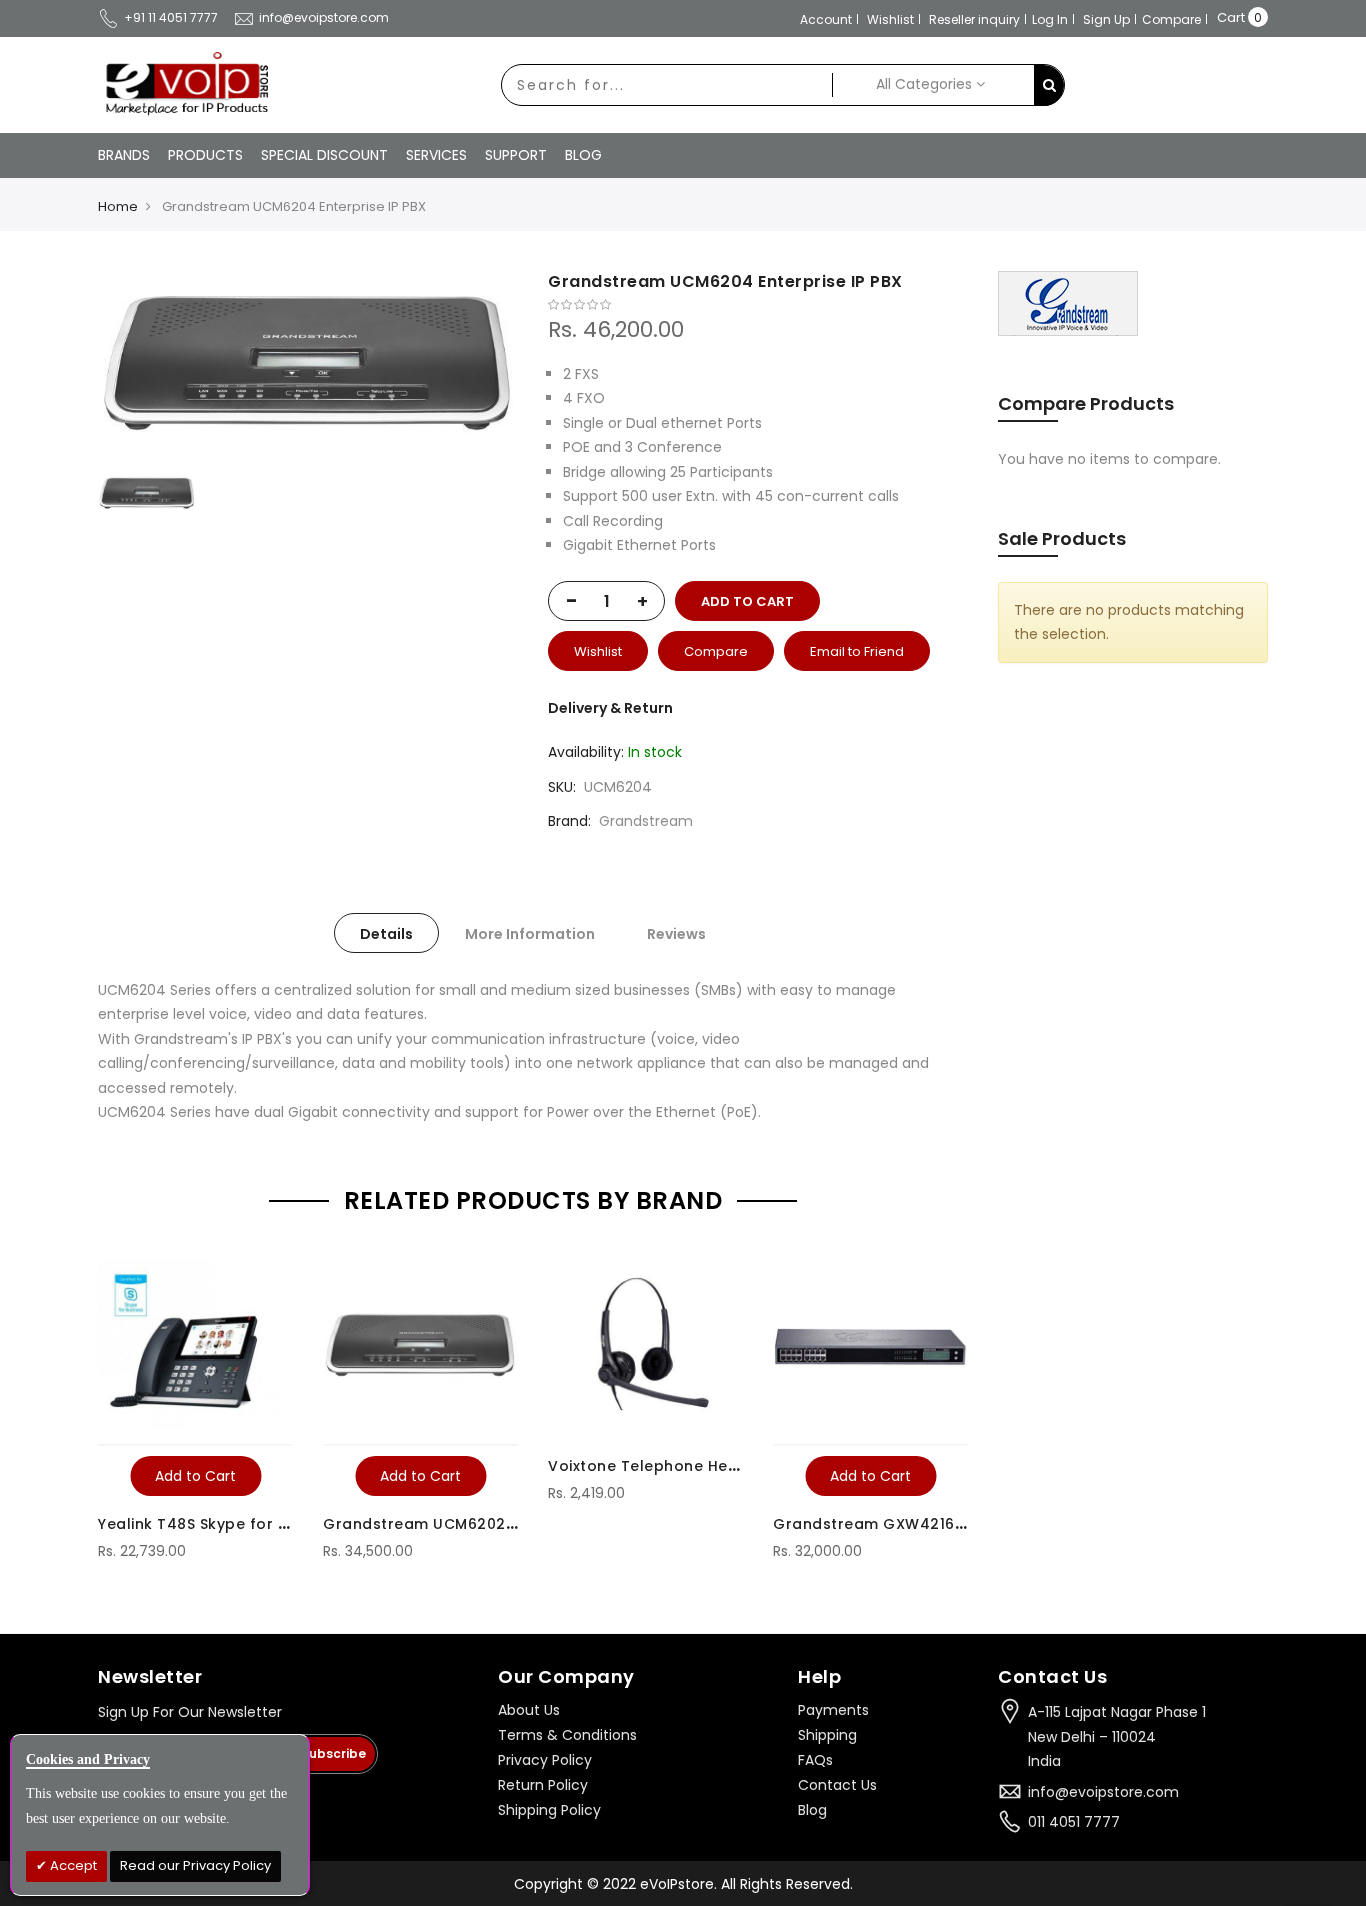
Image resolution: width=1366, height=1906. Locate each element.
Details (386, 934)
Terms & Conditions (567, 1735)
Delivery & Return (610, 708)
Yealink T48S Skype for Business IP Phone (256, 1524)
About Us (529, 1710)
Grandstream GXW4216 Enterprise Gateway (942, 1524)
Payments (833, 1710)
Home (118, 206)
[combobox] (667, 85)
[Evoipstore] (183, 84)
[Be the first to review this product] (758, 305)
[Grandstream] (1068, 303)
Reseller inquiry (974, 19)
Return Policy (543, 1785)
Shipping (827, 1735)
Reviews (676, 934)
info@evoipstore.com (324, 17)
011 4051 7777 (1074, 1822)
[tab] (386, 933)
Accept (72, 1865)
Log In (1050, 19)
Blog (812, 1810)
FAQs (815, 1760)
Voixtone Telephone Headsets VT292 (691, 1466)
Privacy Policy (545, 1760)
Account (826, 19)
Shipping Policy (549, 1810)
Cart (1231, 17)
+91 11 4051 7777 (171, 17)
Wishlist (890, 19)
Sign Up (1106, 19)
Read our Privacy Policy (195, 1865)
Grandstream (646, 821)
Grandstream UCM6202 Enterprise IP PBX (480, 1524)
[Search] (1049, 85)
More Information (530, 934)
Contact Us (837, 1785)
